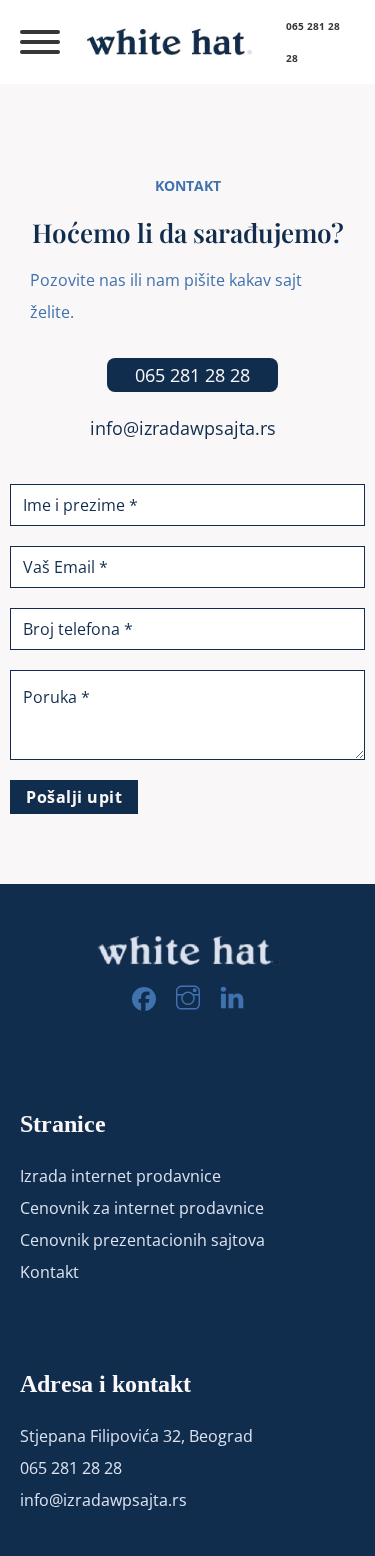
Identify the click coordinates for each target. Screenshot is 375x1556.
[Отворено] (36, 42)
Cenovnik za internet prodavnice (142, 1208)
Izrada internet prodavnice (120, 1176)
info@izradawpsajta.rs (183, 428)
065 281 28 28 (192, 375)
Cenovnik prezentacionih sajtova (142, 1240)
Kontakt (49, 1272)
